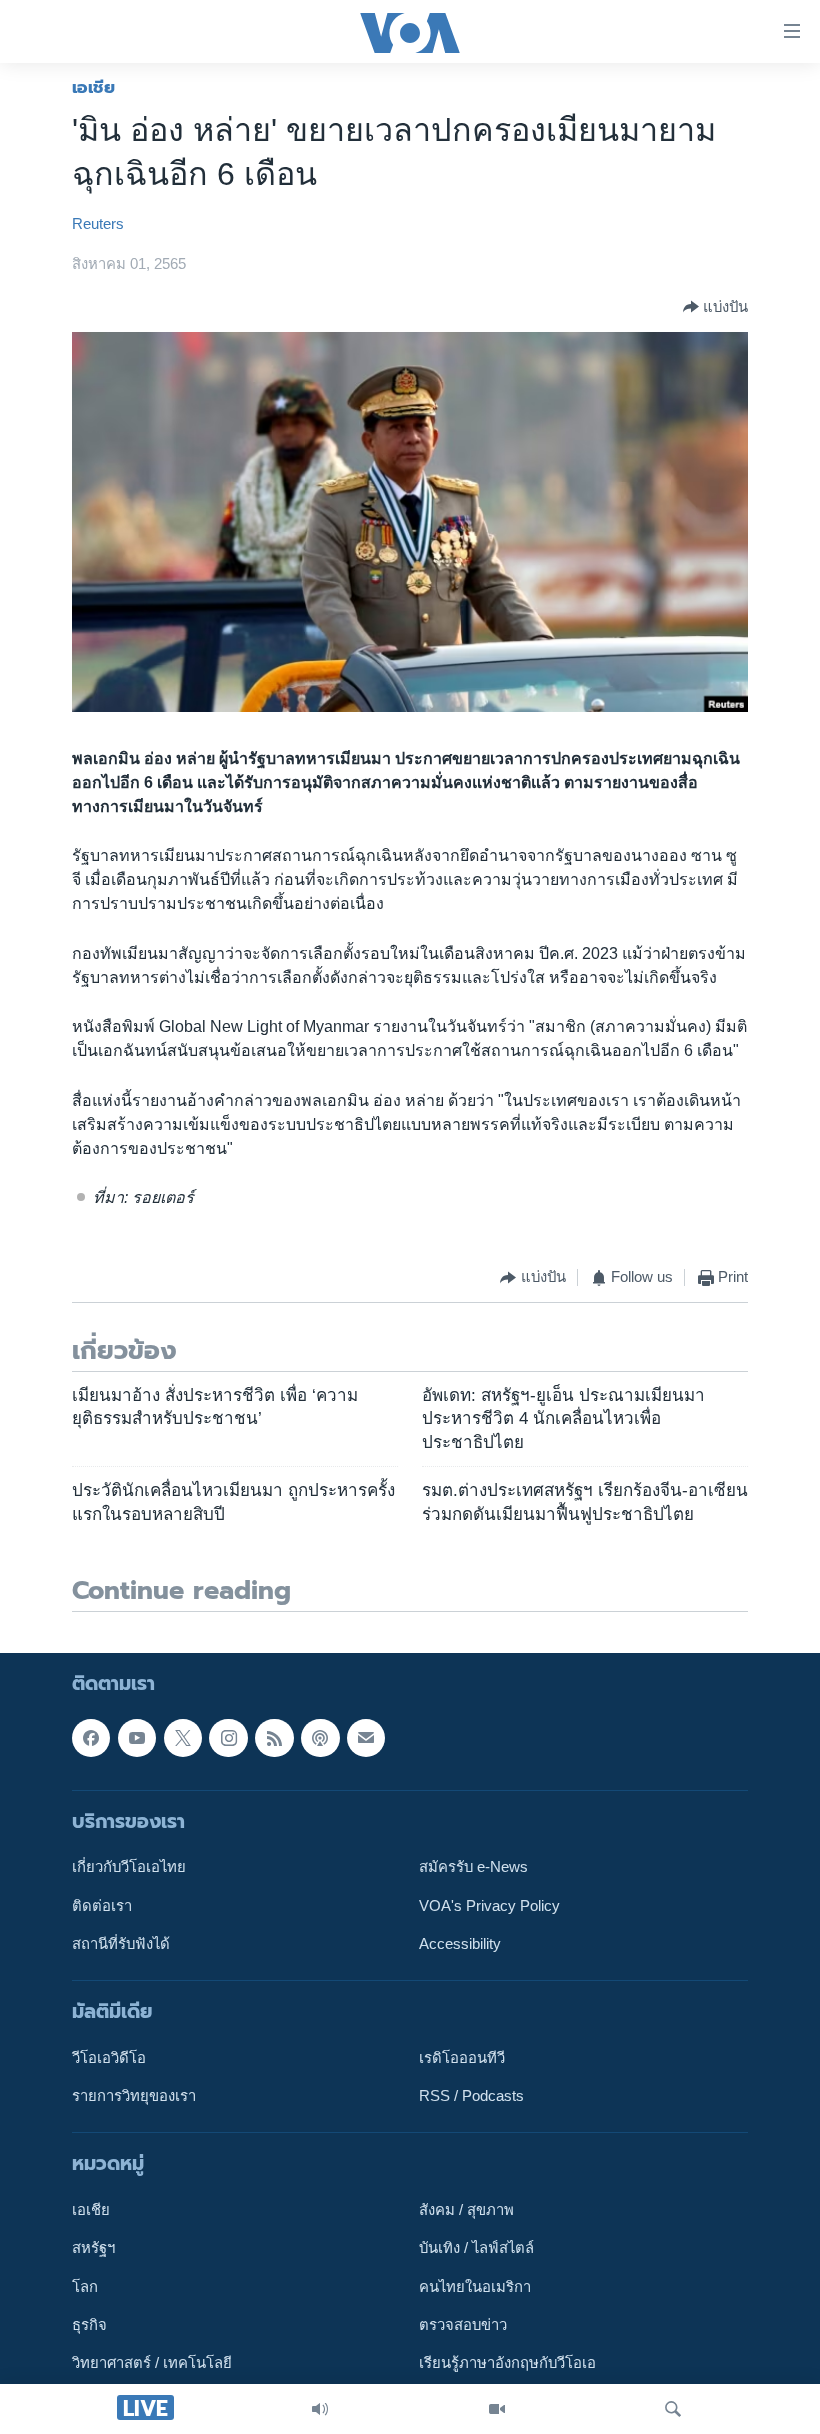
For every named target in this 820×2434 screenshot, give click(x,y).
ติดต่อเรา (102, 1906)
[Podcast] (320, 1738)
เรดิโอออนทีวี (462, 2058)
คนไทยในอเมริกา (475, 2287)
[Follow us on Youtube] (137, 1738)
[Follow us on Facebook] (91, 1738)
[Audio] (320, 2409)
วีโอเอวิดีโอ (109, 2058)
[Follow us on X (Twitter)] (183, 1738)
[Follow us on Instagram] (228, 1738)
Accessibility (460, 1944)
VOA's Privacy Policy (489, 1906)
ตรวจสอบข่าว (463, 2325)
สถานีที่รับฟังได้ (121, 1944)
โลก (85, 2287)
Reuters (98, 224)
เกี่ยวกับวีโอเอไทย (129, 1868)
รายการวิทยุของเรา (134, 2096)
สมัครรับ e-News (473, 1868)
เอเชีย (93, 87)
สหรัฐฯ (93, 2249)
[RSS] (274, 1738)
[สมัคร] (366, 1738)
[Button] (715, 307)
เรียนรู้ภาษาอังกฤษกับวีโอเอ (507, 2364)
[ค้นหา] (673, 2409)
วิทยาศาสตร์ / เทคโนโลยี (152, 2364)
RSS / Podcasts (471, 2096)
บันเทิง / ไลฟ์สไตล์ (476, 2249)
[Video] (497, 2409)
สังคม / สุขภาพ (466, 2210)
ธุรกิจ (89, 2325)
